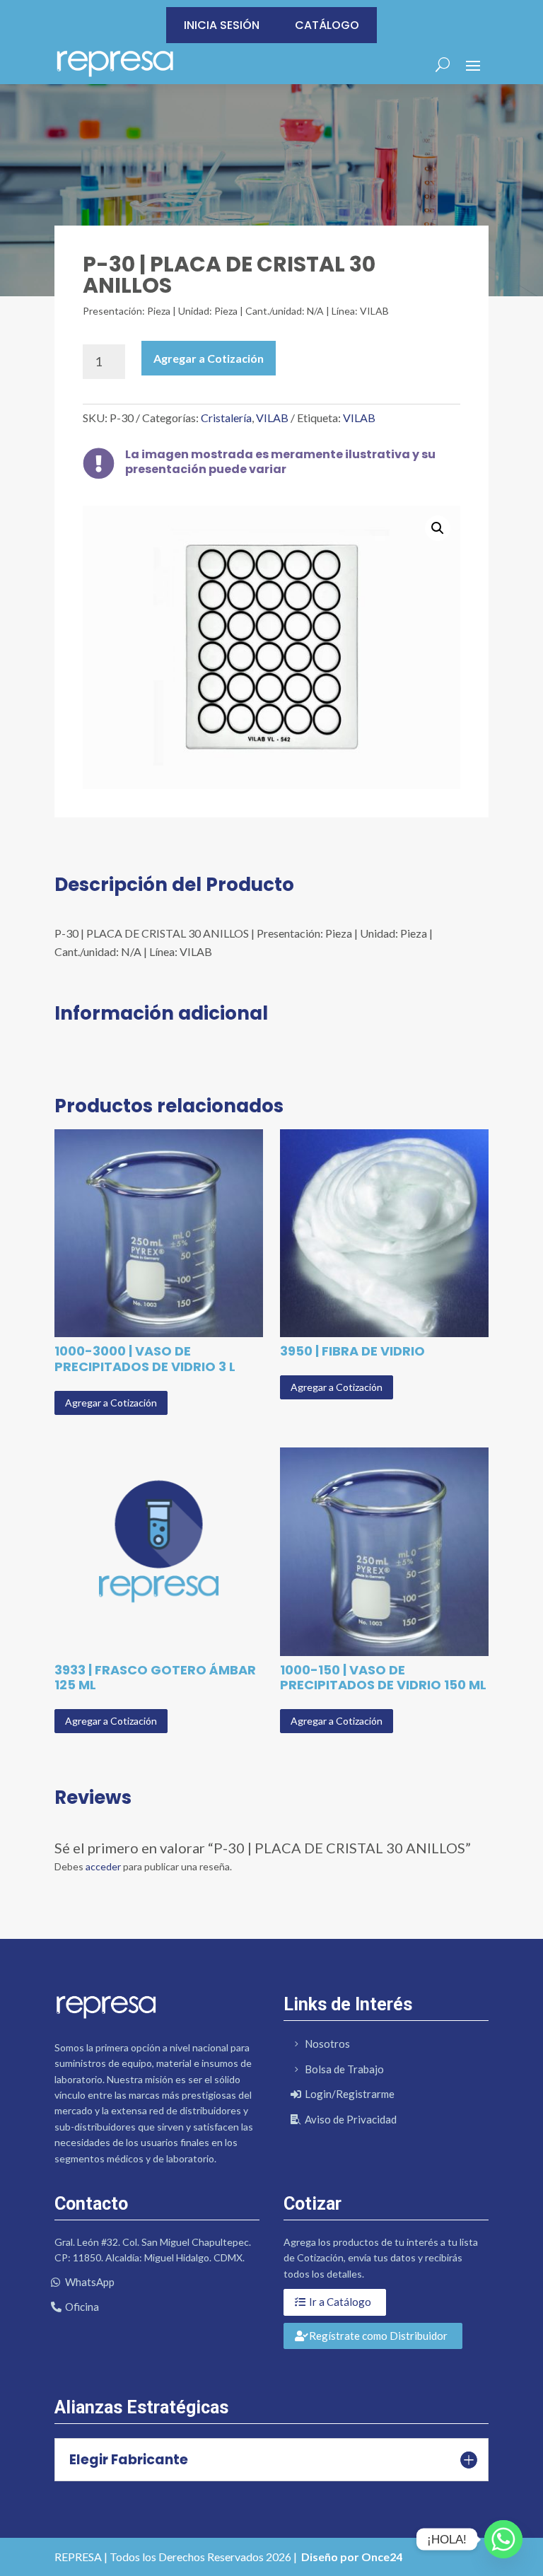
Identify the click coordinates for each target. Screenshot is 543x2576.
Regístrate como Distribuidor (378, 2336)
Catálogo (327, 25)
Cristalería (226, 418)
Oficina (82, 2307)
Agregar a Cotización (209, 358)
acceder (103, 1866)
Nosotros (327, 2044)
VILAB (272, 418)
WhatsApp (90, 2282)
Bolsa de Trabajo (344, 2069)
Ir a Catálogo (340, 2302)
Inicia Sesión (222, 25)
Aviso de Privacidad (351, 2119)
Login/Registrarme (350, 2094)
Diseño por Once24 (352, 2557)
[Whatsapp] (503, 2539)
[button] (438, 528)
